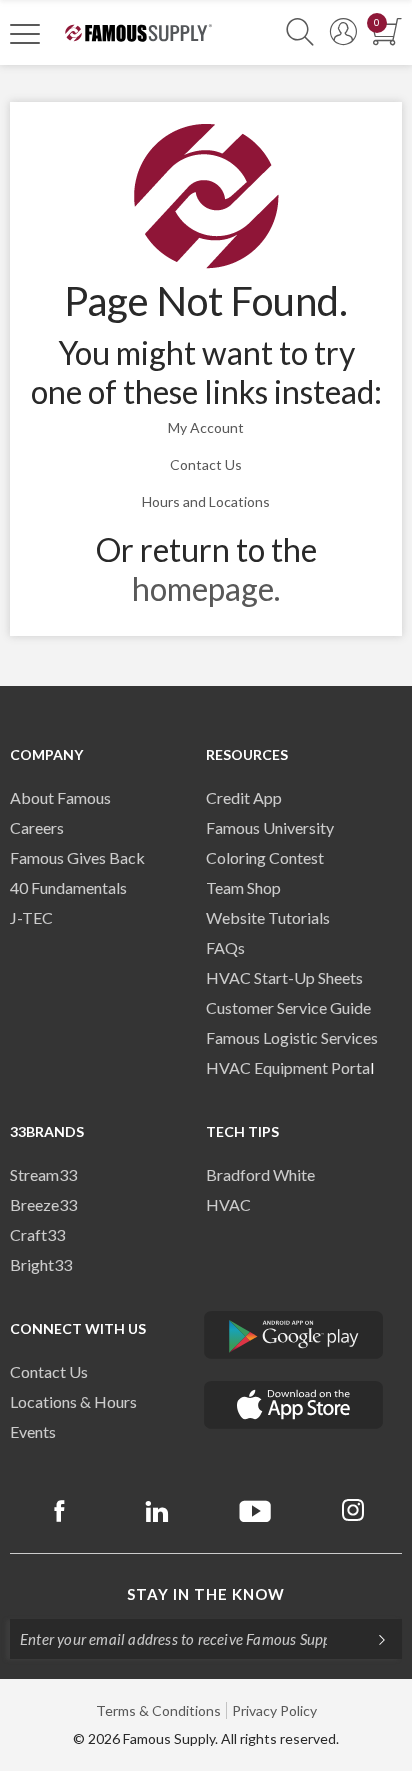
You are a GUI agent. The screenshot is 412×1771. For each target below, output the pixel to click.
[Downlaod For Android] (294, 1335)
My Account (206, 427)
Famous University (270, 827)
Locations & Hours (73, 1401)
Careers (37, 827)
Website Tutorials (268, 917)
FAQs (225, 947)
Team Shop (243, 887)
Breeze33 (43, 1204)
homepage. (206, 588)
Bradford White (260, 1174)
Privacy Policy (274, 1710)
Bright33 (41, 1264)
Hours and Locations (206, 501)
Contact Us (206, 464)
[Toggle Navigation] (25, 33)
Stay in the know (206, 1594)
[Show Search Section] (300, 32)
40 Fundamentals (68, 887)
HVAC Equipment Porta (288, 1067)
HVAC (228, 1204)
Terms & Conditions (158, 1710)
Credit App (244, 797)
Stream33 (43, 1174)
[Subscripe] (372, 1639)
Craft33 (37, 1234)
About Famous (60, 797)
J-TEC (31, 917)
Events (33, 1431)
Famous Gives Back (77, 857)
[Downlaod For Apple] (294, 1405)
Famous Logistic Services (292, 1037)
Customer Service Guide (288, 1007)
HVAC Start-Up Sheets (284, 977)
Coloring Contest (265, 857)
